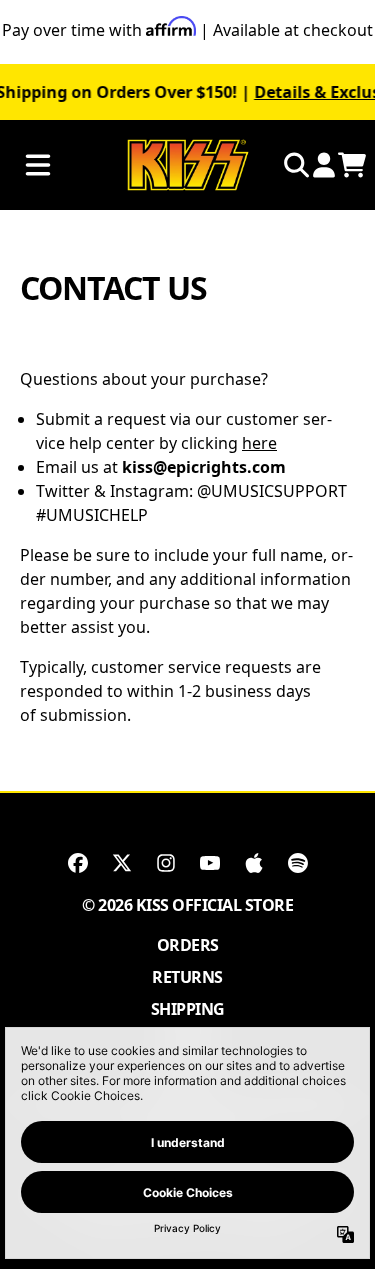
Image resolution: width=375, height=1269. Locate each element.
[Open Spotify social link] (298, 863)
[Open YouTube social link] (210, 863)
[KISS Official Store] (188, 165)
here (259, 443)
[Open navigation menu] (38, 165)
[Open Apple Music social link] (254, 863)
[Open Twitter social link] (122, 863)
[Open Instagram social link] (166, 863)
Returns (187, 977)
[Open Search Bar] (295, 165)
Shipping (188, 1009)
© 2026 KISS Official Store (187, 905)
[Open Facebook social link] (78, 863)
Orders (188, 945)
